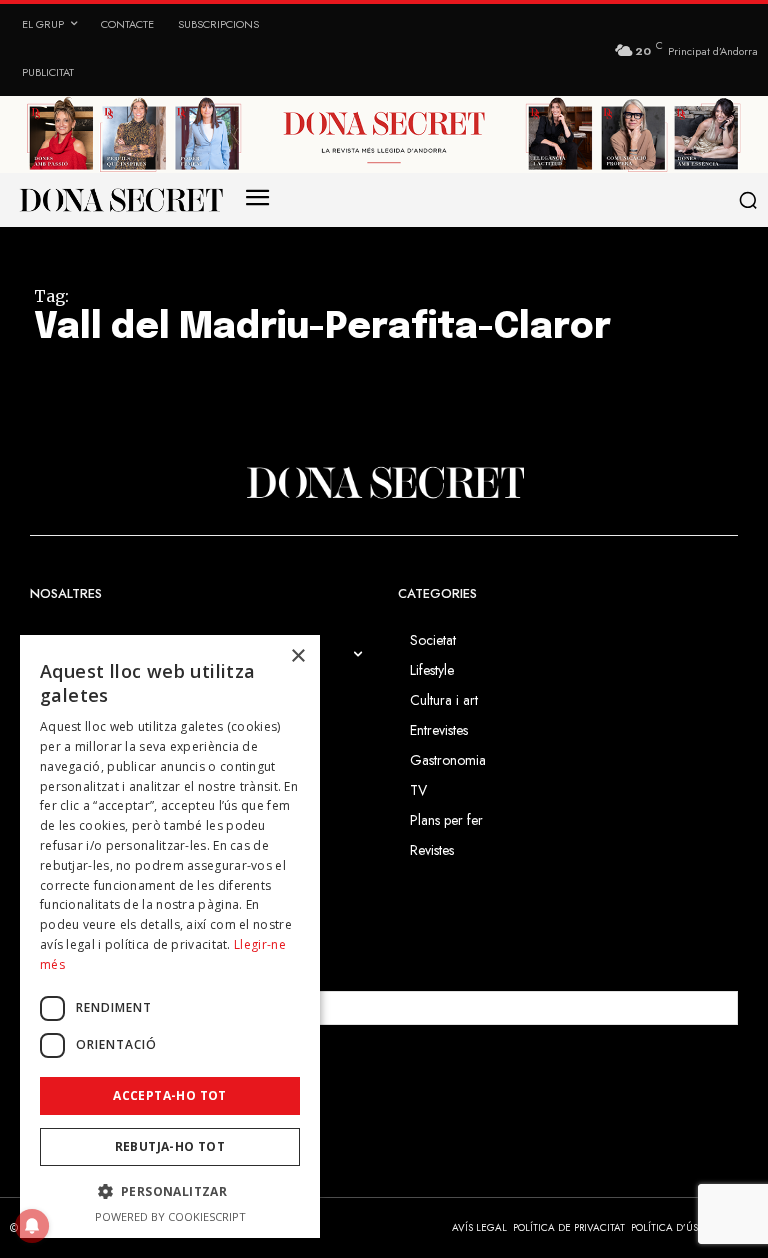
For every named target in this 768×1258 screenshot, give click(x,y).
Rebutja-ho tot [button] (170, 1146)
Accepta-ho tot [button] (170, 1095)
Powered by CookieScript (170, 1216)
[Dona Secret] (384, 483)
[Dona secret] (120, 200)
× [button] (297, 656)
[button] (749, 200)
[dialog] (170, 936)
